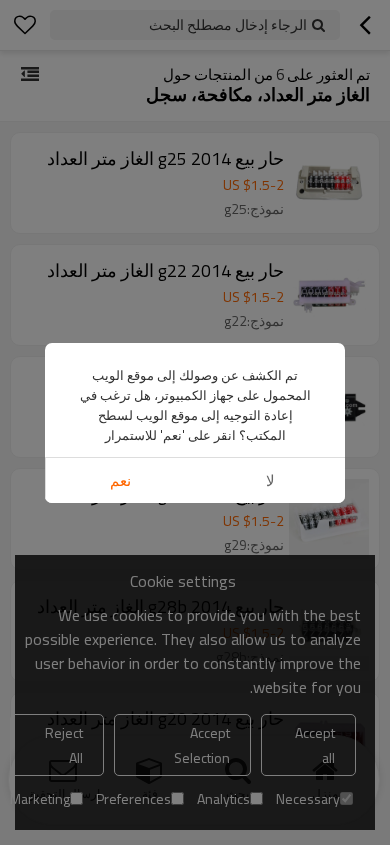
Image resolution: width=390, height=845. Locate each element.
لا (270, 480)
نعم (120, 480)
